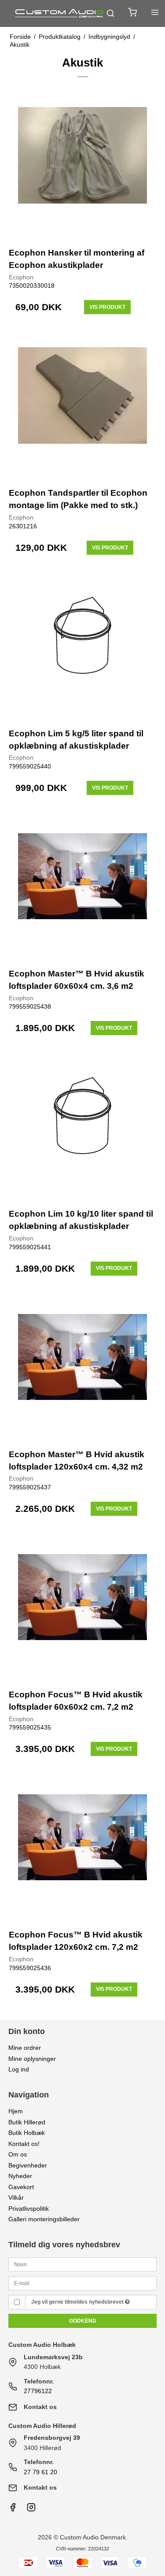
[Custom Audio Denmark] (60, 13)
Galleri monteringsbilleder (44, 2219)
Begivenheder (28, 2165)
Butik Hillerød (27, 2122)
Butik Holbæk (27, 2133)
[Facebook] (13, 2509)
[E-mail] (83, 2283)
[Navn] (83, 2264)
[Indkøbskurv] (132, 13)
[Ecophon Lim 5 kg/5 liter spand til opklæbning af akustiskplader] (83, 646)
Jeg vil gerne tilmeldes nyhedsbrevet (78, 2302)
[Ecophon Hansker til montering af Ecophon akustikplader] (83, 165)
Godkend (83, 2321)
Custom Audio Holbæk (42, 2345)
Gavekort (21, 2187)
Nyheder (20, 2176)
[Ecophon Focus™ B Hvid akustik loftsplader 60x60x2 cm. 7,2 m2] (83, 1607)
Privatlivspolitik (29, 2209)
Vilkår (16, 2197)
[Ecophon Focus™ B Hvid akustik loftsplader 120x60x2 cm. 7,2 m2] (83, 1847)
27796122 (38, 2391)
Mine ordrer (25, 2048)
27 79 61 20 (40, 2472)
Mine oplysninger (32, 2059)
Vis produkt (107, 307)
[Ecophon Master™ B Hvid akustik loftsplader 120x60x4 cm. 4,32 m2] (83, 1366)
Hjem (16, 2111)
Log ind (19, 2069)
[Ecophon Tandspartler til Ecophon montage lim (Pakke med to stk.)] (83, 405)
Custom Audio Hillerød (42, 2426)
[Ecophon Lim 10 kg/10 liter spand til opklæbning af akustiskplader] (83, 1126)
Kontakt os (40, 2407)
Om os (18, 2154)
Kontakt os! (24, 2144)
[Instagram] (31, 2509)
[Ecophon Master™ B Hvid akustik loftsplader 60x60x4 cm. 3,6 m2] (83, 886)
